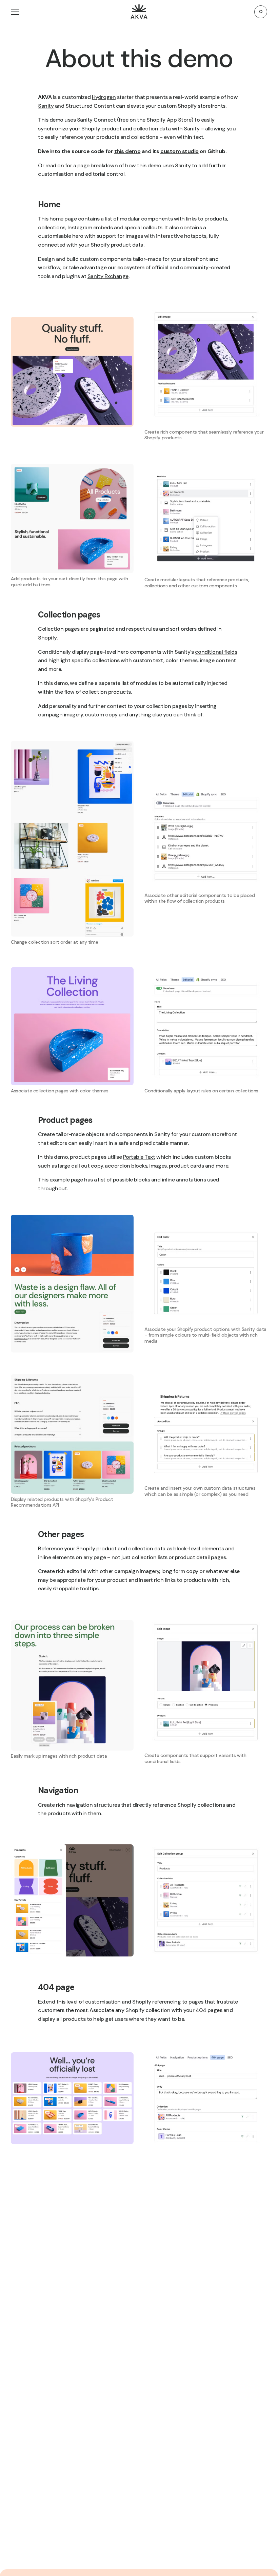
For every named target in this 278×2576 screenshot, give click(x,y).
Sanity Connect (96, 120)
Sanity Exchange (108, 276)
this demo (127, 151)
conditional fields (216, 652)
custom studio (180, 151)
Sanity (46, 106)
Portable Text (139, 1157)
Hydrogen (104, 97)
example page (66, 1180)
